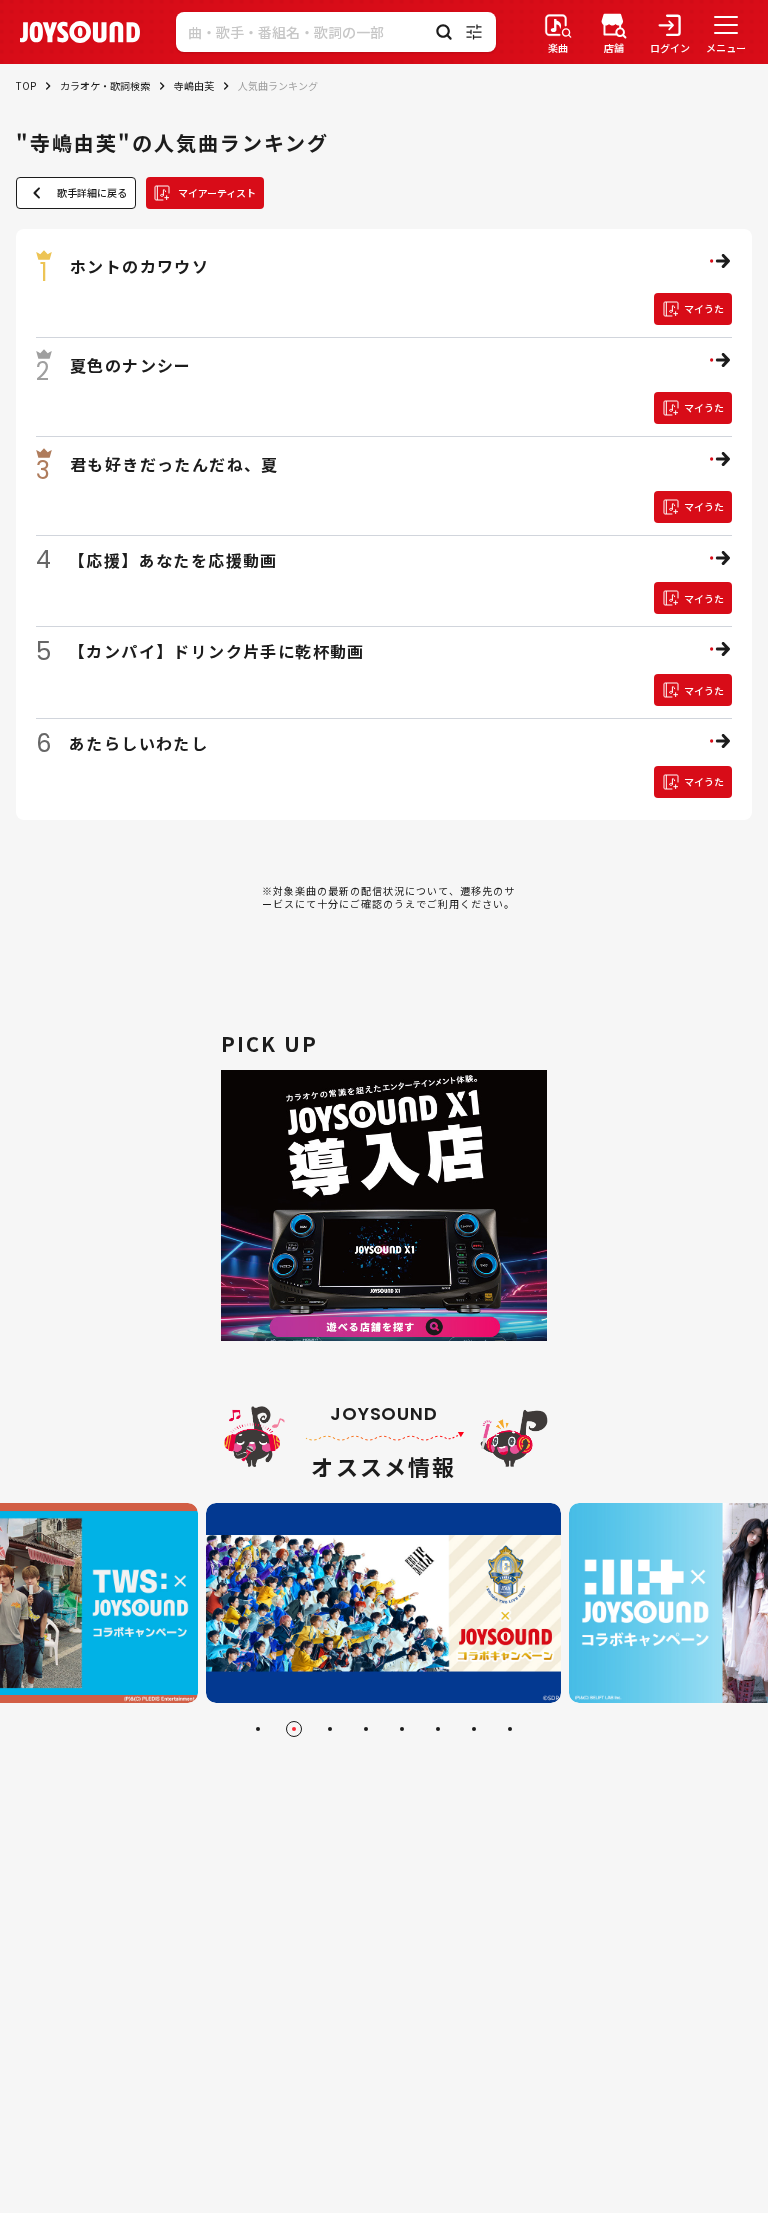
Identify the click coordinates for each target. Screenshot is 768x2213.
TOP (26, 85)
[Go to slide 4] (366, 1729)
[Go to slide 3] (330, 1729)
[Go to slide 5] (402, 1729)
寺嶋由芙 (194, 85)
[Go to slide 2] (294, 1729)
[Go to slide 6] (438, 1729)
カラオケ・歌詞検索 (105, 85)
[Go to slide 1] (258, 1729)
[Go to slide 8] (510, 1729)
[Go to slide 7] (474, 1729)
